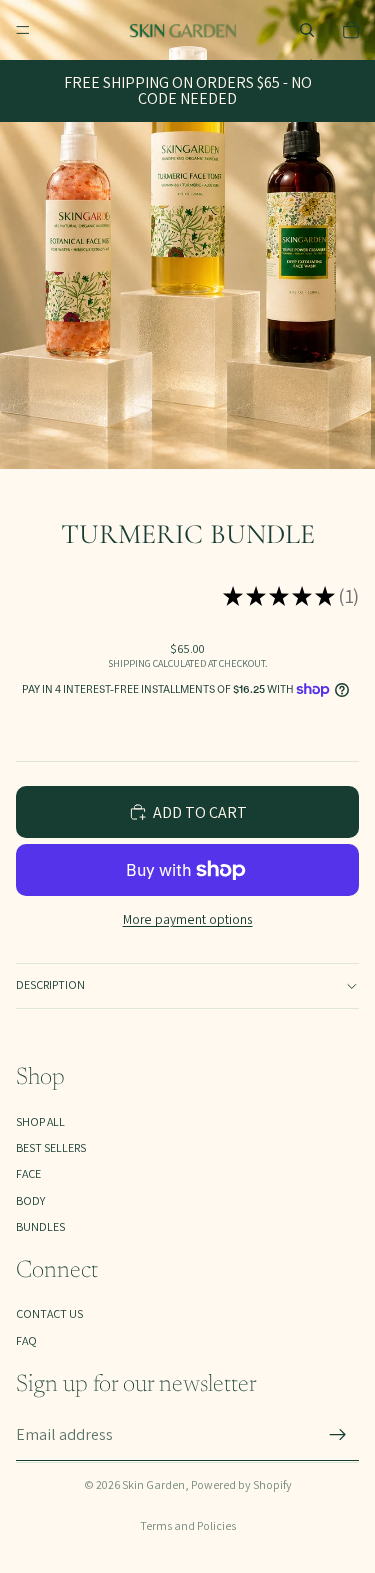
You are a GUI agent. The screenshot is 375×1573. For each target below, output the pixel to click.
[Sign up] (338, 1435)
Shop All (40, 1121)
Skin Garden (153, 1484)
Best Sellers (51, 1147)
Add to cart (200, 812)
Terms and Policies (188, 1525)
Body (30, 1200)
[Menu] (23, 30)
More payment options (188, 919)
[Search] (307, 30)
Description (50, 984)
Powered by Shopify (241, 1484)
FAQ (26, 1340)
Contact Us (49, 1313)
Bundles (40, 1226)
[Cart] (351, 30)
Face (28, 1173)
